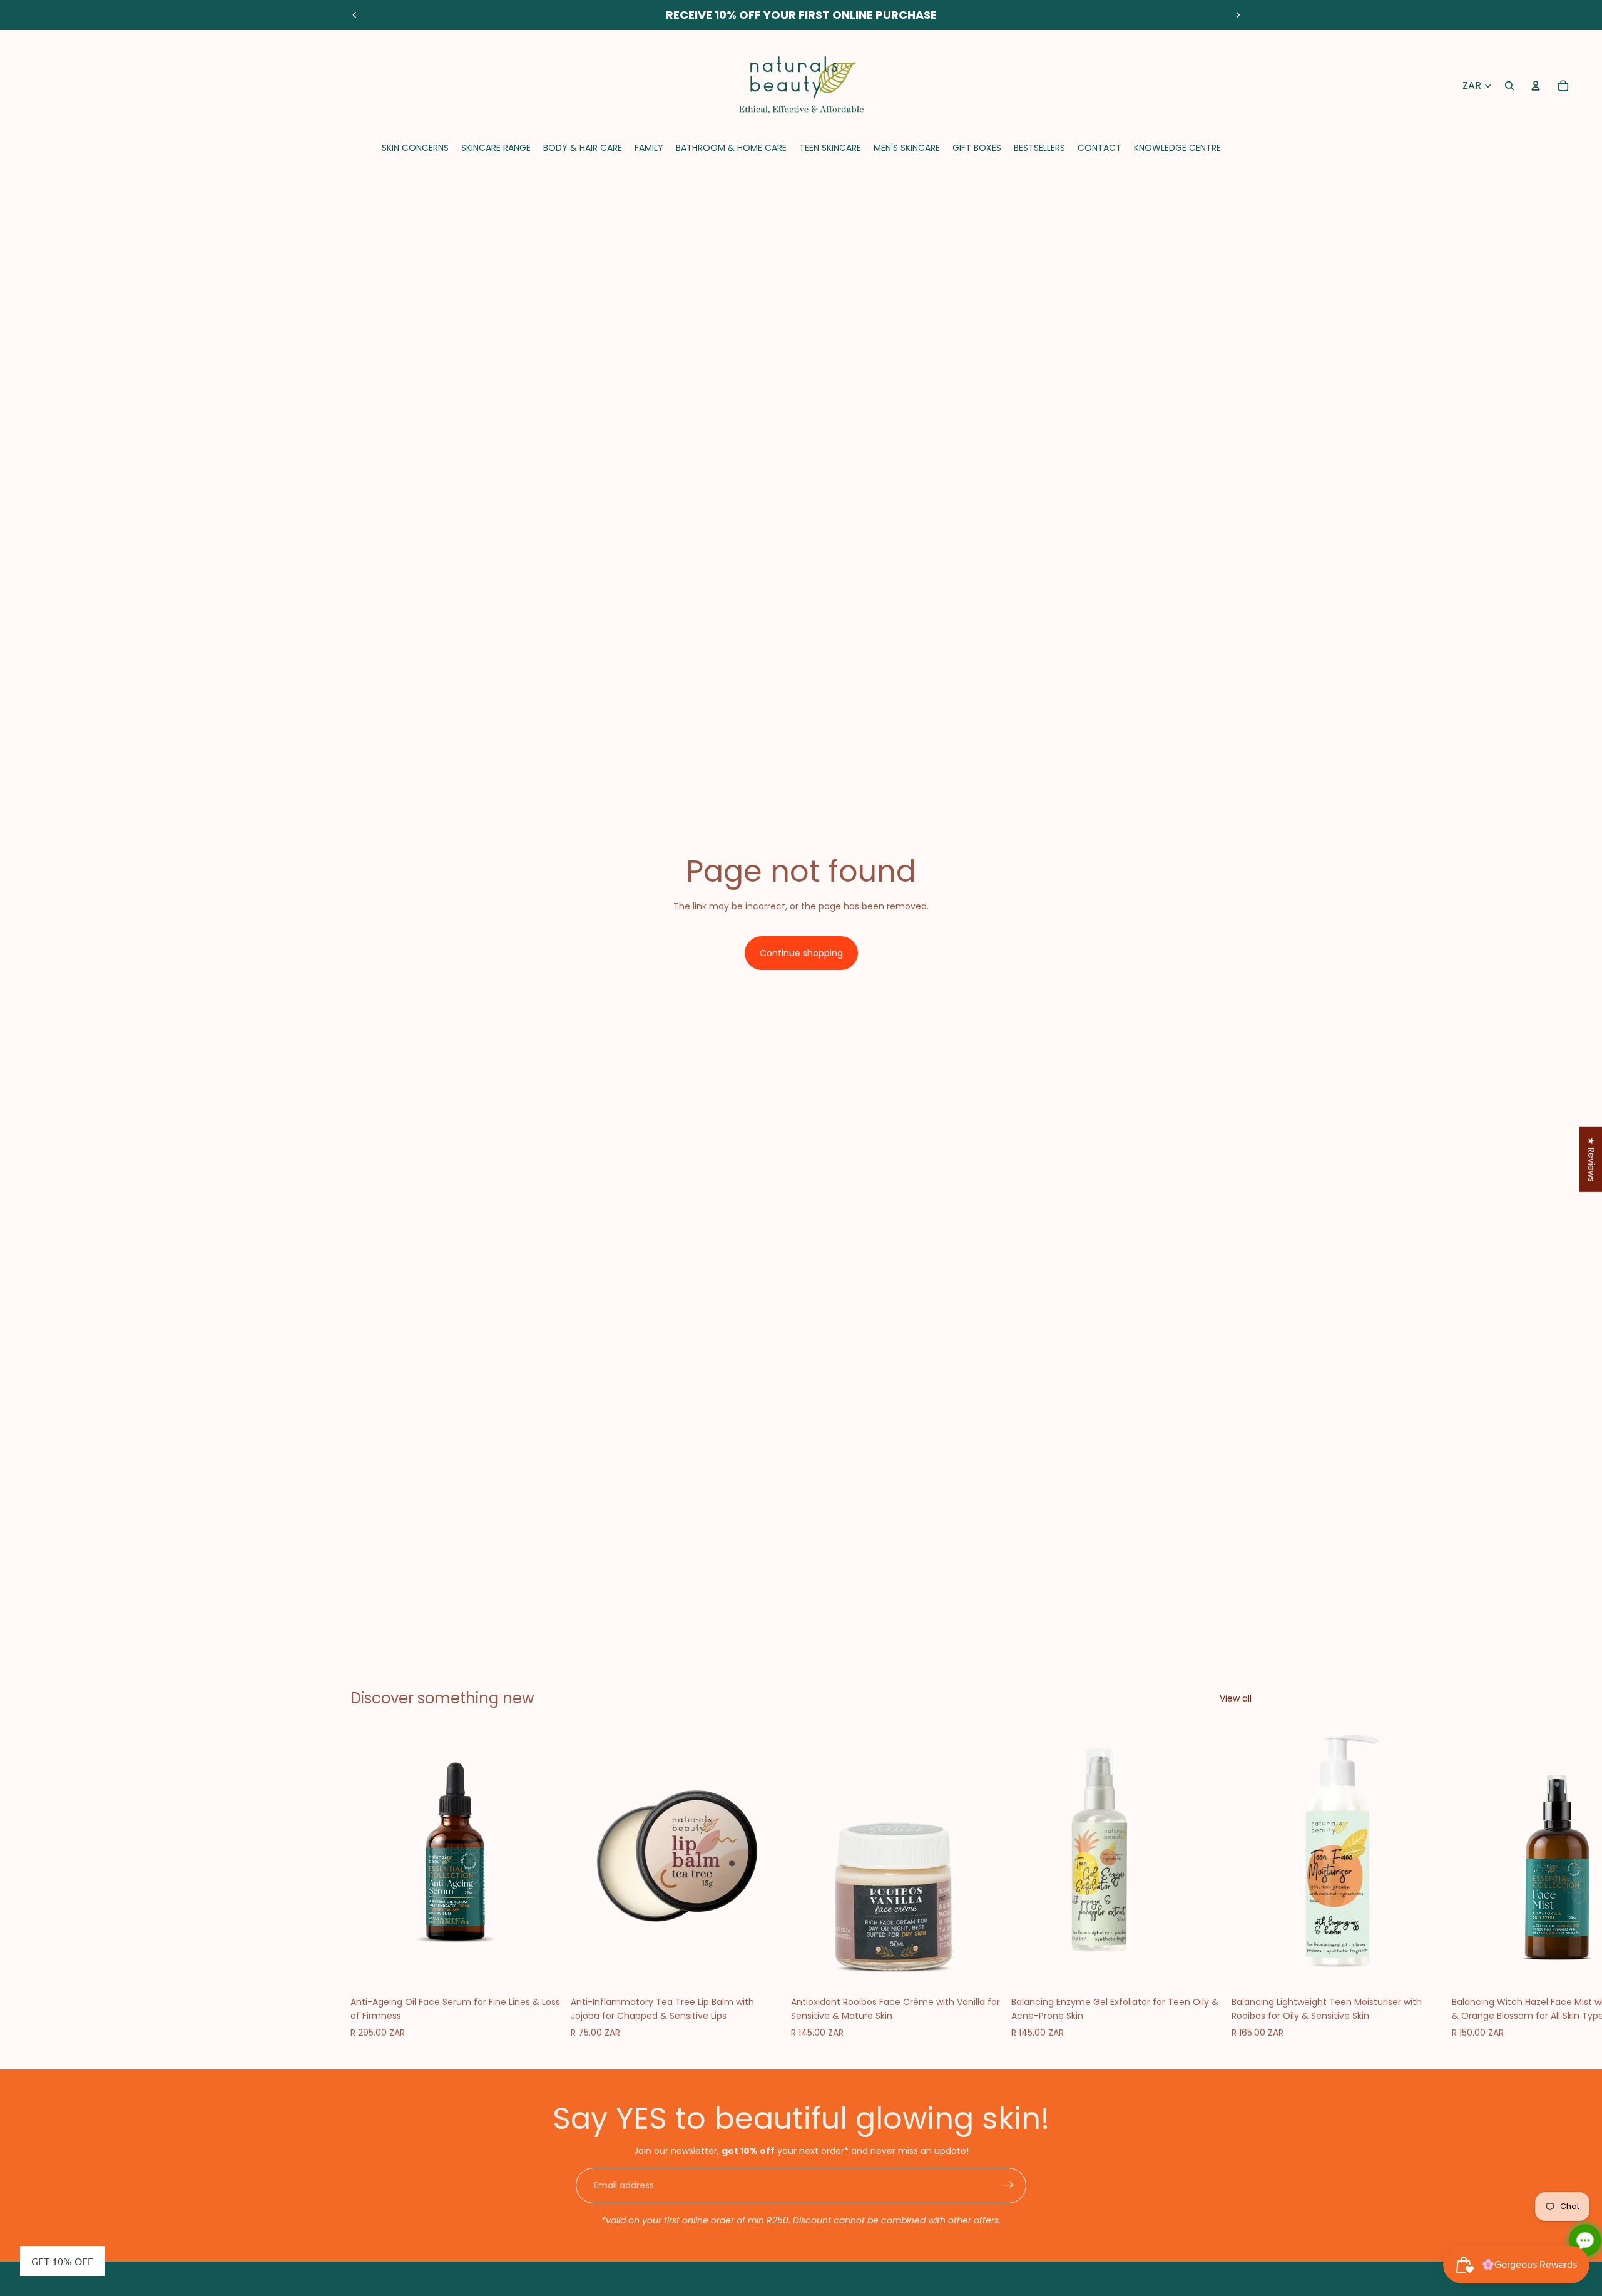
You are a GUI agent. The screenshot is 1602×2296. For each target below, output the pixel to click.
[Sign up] (1009, 2185)
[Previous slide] (355, 15)
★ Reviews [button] (1591, 1159)
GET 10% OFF (62, 2261)
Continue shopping (801, 953)
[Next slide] (1238, 15)
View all (1236, 1698)
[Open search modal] (1509, 86)
